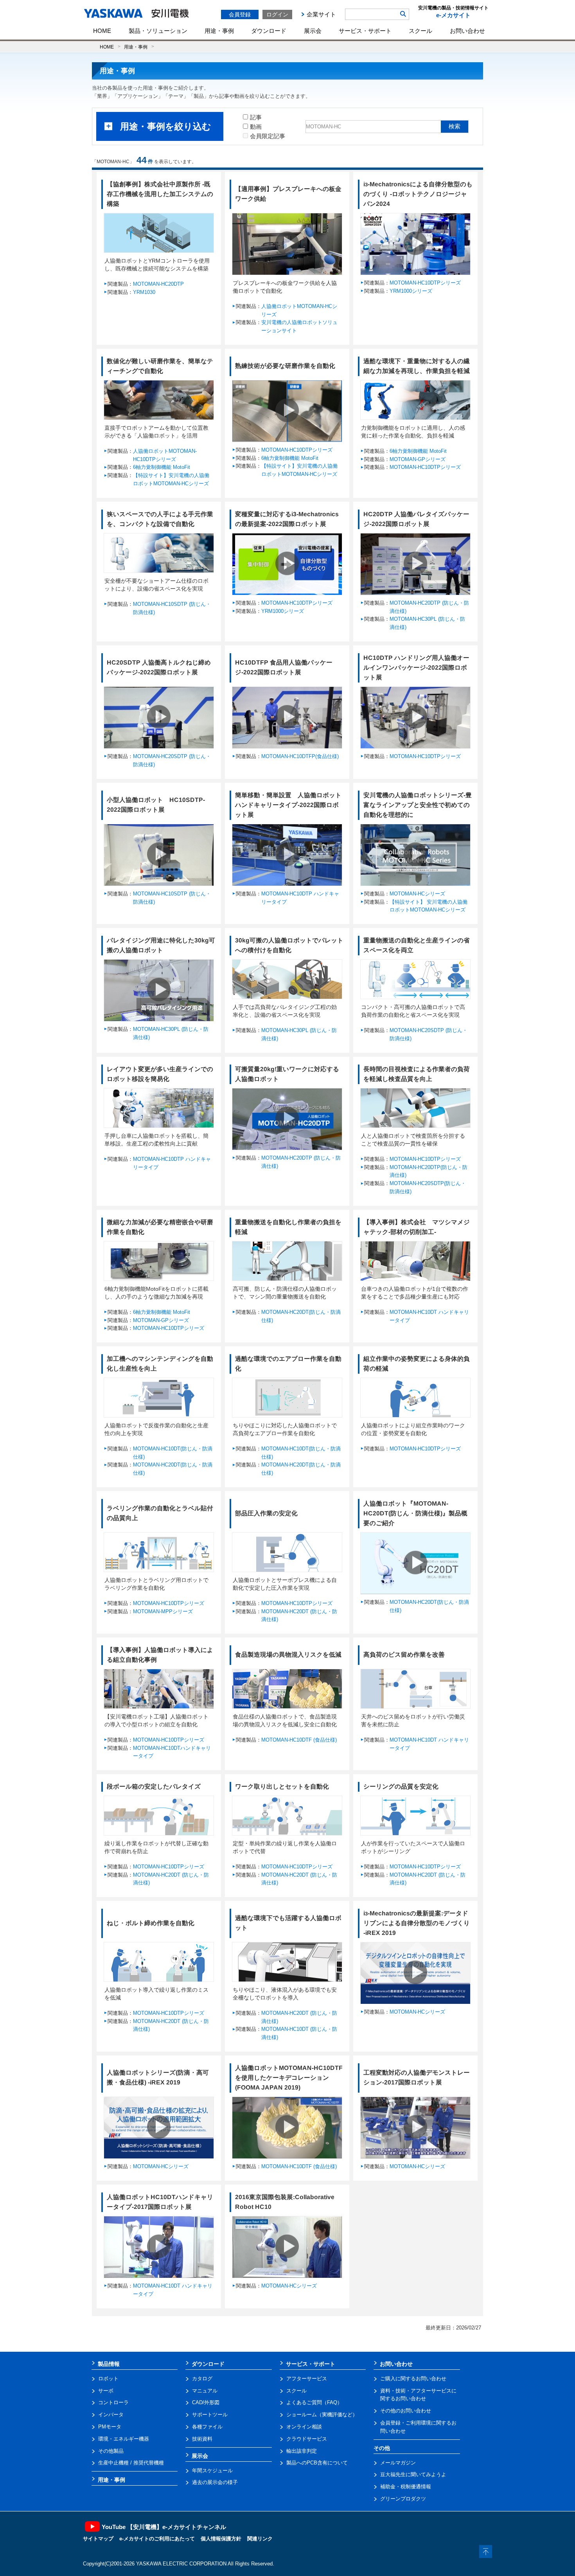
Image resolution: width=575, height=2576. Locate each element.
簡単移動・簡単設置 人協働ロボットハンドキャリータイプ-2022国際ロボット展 (288, 805)
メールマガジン (398, 2463)
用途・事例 (219, 31)
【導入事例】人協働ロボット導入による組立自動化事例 (160, 1655)
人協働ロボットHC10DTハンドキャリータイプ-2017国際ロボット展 (160, 2202)
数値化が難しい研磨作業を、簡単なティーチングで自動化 (160, 366)
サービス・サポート (365, 31)
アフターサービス (307, 2379)
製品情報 (109, 2364)
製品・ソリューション (158, 31)
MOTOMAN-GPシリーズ (418, 459)
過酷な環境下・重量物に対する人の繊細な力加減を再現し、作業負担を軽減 (417, 366)
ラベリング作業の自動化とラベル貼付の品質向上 (160, 1513)
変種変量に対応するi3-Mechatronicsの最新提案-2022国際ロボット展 (287, 519)
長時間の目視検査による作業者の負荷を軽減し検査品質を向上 (417, 1074)
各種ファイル (207, 2427)
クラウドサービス (307, 2439)
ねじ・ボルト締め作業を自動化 (151, 1923)
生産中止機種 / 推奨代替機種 (131, 2463)
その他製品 (111, 2451)
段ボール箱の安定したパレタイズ (154, 1786)
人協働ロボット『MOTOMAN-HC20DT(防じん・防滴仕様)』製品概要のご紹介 (415, 1513)
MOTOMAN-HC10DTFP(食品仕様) (300, 756)
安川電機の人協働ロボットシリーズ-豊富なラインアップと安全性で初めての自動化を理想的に (418, 805)
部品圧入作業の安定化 (266, 1513)
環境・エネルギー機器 (124, 2439)
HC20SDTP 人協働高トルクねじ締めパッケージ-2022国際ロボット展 (159, 667)
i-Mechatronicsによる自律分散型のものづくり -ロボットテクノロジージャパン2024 (418, 194)
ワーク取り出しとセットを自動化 (282, 1786)
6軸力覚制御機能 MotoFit (162, 467)
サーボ (106, 2391)
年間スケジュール (212, 2471)
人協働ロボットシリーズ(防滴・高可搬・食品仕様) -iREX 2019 (158, 2077)
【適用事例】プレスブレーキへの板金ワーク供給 (288, 194)
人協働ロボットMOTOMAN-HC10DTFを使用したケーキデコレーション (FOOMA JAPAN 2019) (289, 2078)
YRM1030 (144, 292)
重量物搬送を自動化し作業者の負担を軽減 (288, 1227)
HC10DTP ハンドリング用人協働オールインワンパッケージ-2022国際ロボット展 (416, 667)
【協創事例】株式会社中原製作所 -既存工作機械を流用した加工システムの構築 (160, 194)
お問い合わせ (467, 31)
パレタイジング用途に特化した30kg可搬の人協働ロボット (161, 945)
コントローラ (113, 2402)
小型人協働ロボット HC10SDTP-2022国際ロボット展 (156, 805)
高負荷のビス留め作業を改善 (404, 1655)
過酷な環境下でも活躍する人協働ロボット (288, 1923)
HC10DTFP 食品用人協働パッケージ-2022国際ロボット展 (284, 667)
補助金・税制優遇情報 (406, 2487)
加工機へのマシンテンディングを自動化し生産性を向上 (160, 1364)
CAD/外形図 (206, 2402)
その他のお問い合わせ (406, 2411)
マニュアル (205, 2391)
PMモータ (110, 2427)
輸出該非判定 (302, 2451)
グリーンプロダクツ (403, 2499)
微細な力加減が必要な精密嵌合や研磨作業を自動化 (160, 1227)
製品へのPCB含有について (317, 2463)
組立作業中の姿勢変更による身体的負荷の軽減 (417, 1364)
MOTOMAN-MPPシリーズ (163, 1611)
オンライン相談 (304, 2427)
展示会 (313, 31)
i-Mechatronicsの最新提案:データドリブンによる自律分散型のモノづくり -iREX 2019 (417, 1923)
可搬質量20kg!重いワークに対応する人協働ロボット (287, 1074)
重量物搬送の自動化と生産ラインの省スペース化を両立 (417, 945)
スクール (420, 31)
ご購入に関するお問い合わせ (413, 2379)
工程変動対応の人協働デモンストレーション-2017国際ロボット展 (417, 2077)
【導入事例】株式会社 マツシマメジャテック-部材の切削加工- (417, 1227)
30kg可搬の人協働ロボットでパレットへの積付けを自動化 (289, 945)
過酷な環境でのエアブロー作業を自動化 (288, 1364)
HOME (102, 31)
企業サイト (321, 14)
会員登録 (240, 14)
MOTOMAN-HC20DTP (158, 284)
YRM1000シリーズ (411, 291)
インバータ (111, 2415)
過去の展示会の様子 (215, 2482)
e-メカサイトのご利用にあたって (157, 2539)
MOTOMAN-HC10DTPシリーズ (425, 283)
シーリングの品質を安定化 (401, 1786)
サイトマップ (98, 2539)
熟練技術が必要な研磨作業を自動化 (285, 366)
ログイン (277, 14)
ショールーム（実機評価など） (322, 2415)
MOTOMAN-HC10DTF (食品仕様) (299, 1740)
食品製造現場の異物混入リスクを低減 (288, 1655)
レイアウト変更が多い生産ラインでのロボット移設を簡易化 (160, 1074)
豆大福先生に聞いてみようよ (413, 2474)
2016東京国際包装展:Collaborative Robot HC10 (285, 2202)
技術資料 (202, 2439)
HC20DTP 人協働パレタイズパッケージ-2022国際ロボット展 (416, 519)
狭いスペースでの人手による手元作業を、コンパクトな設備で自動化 (160, 519)
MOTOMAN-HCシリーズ (417, 894)
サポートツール (210, 2415)
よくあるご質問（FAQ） (314, 2402)
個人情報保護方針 (221, 2539)
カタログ (202, 2379)
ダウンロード (269, 31)
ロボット (108, 2379)
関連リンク (260, 2539)
